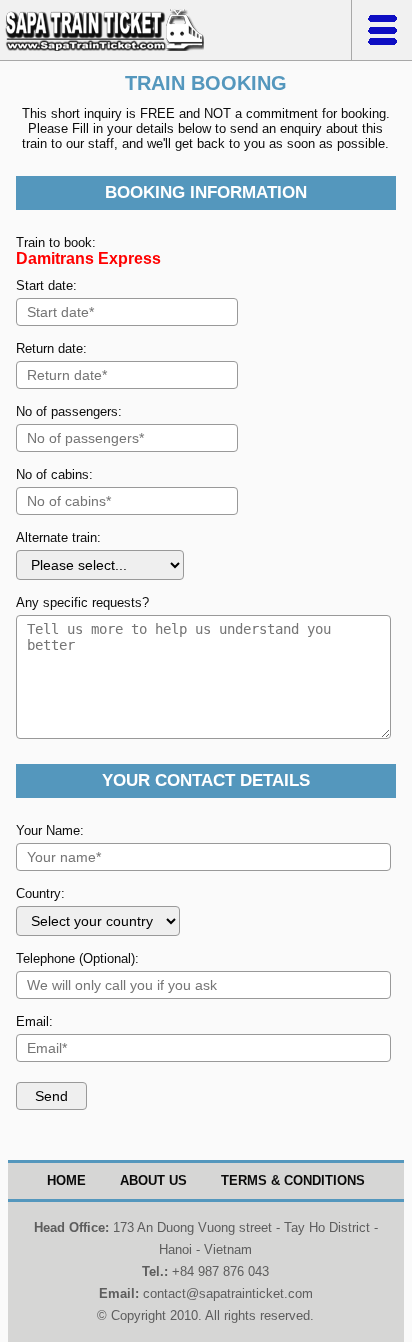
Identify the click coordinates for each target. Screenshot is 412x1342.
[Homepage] (104, 50)
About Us (153, 1180)
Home (66, 1180)
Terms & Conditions (293, 1180)
